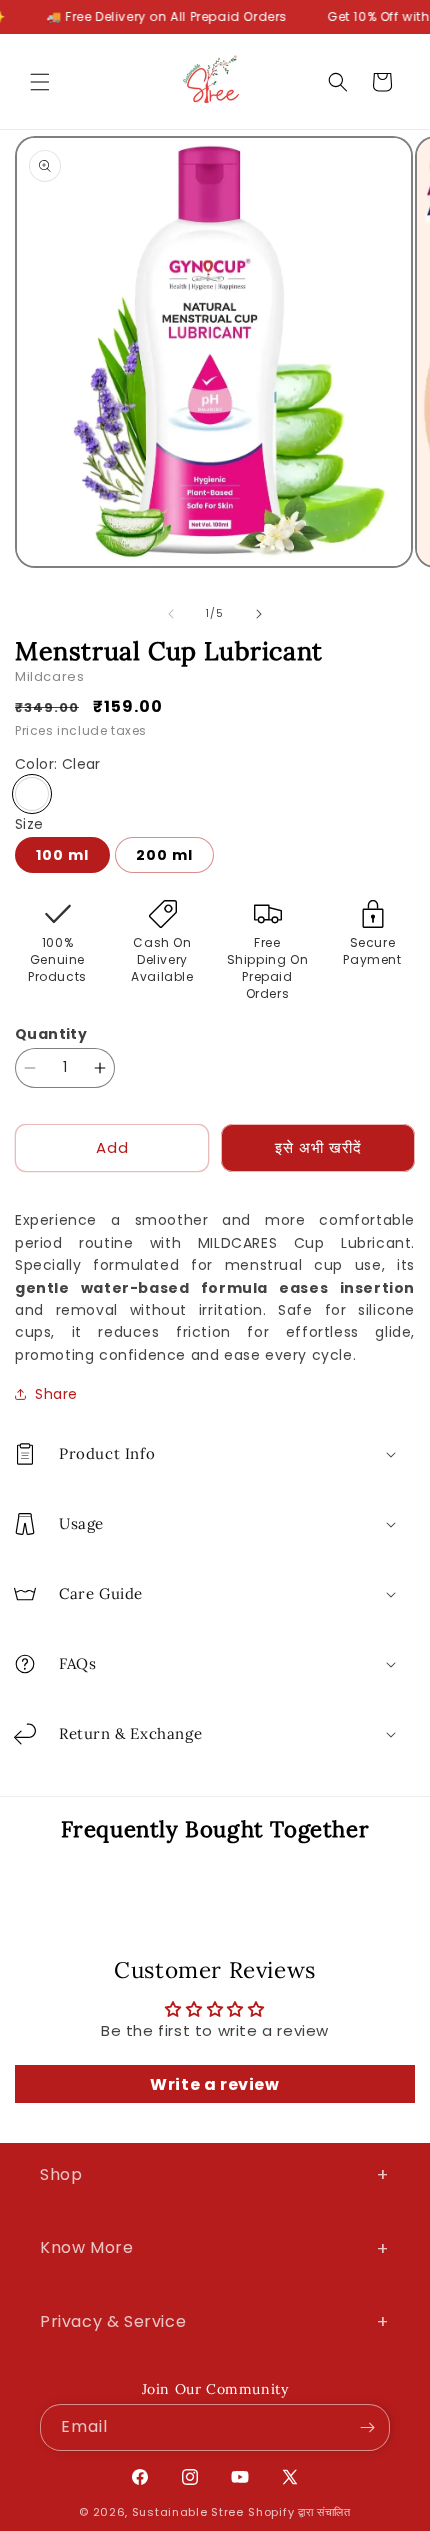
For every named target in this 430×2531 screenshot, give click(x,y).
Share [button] (56, 1394)
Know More (215, 2248)
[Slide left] (171, 614)
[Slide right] (259, 614)
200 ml (164, 855)
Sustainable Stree (188, 2512)
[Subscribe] (367, 2427)
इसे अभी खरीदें (318, 1147)
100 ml (62, 855)
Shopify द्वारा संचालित (299, 2512)
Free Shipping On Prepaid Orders (268, 968)
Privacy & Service (215, 2321)
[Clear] (32, 794)
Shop (215, 2174)
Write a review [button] (214, 2084)
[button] (40, 82)
